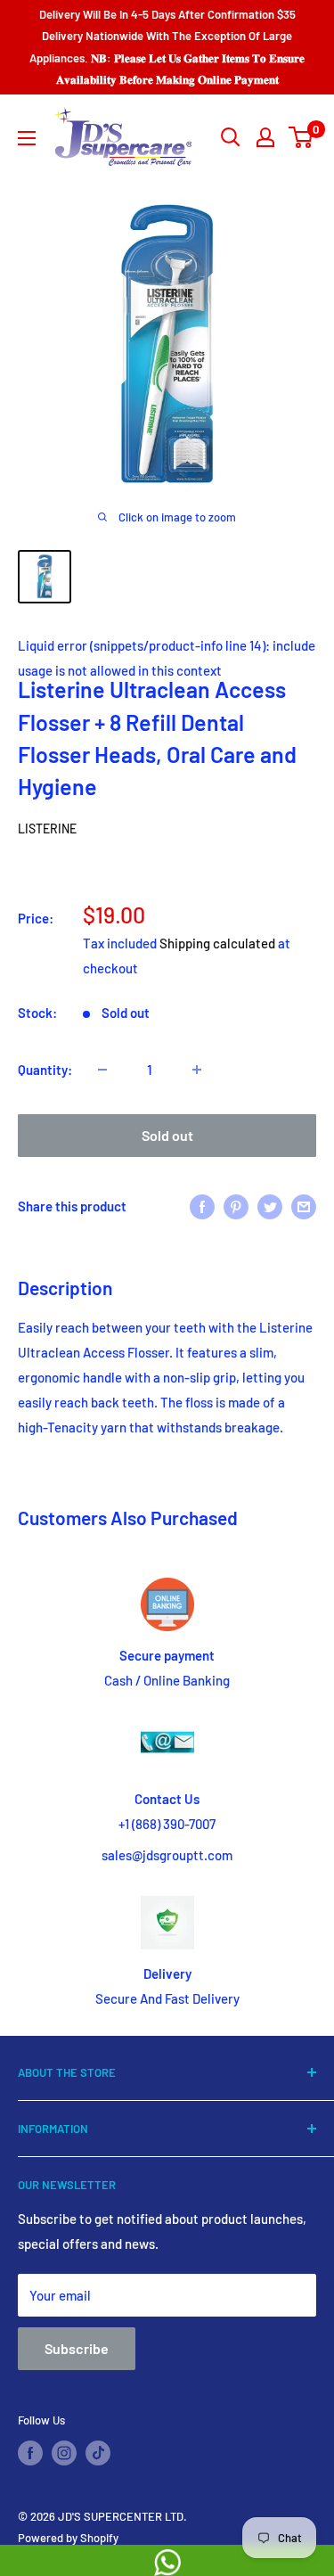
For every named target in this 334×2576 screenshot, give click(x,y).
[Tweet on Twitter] (270, 1206)
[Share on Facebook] (202, 1206)
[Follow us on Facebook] (30, 2453)
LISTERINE (47, 829)
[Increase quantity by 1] (197, 1070)
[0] (301, 137)
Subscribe (77, 2348)
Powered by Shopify (68, 2538)
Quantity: (45, 1070)
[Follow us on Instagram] (64, 2453)
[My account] (265, 137)
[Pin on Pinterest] (236, 1206)
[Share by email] (304, 1206)
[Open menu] (27, 138)
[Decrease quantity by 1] (102, 1070)
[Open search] (231, 137)
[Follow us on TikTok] (98, 2453)
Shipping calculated (217, 943)
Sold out (167, 1135)
